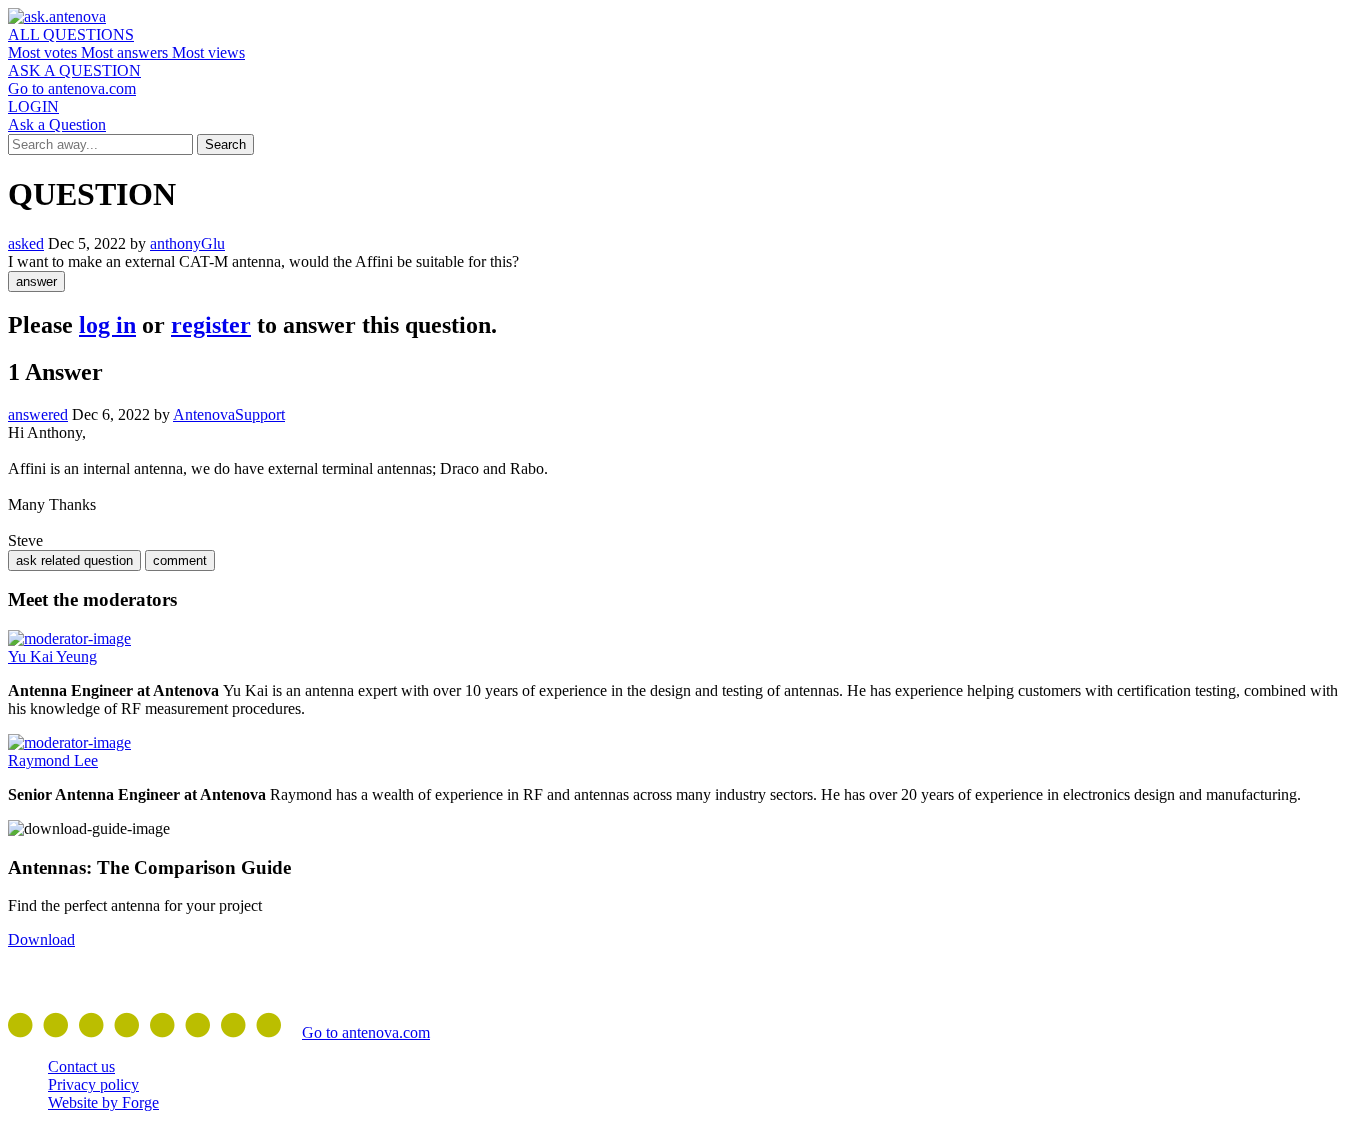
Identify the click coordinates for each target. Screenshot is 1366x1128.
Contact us (81, 1066)
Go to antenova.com (72, 88)
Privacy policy (93, 1084)
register (211, 325)
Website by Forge (103, 1102)
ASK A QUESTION (74, 70)
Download (41, 939)
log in (107, 325)
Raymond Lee (53, 760)
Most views (208, 52)
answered (38, 414)
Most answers (126, 52)
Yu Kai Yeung (52, 656)
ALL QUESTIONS (71, 34)
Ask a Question (57, 124)
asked (26, 243)
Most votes (44, 52)
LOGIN (33, 106)
